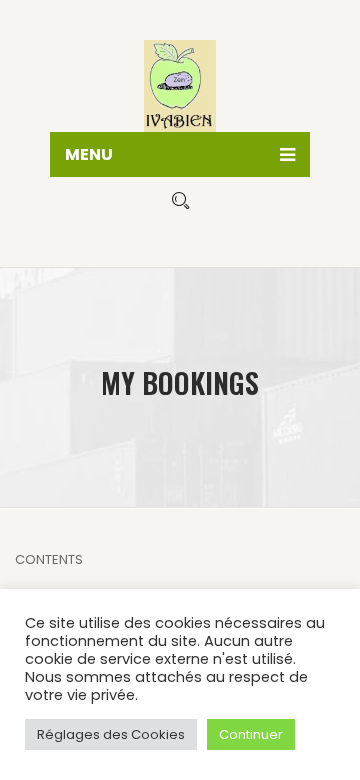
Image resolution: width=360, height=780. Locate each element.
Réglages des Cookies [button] (111, 734)
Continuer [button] (251, 734)
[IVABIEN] (179, 80)
